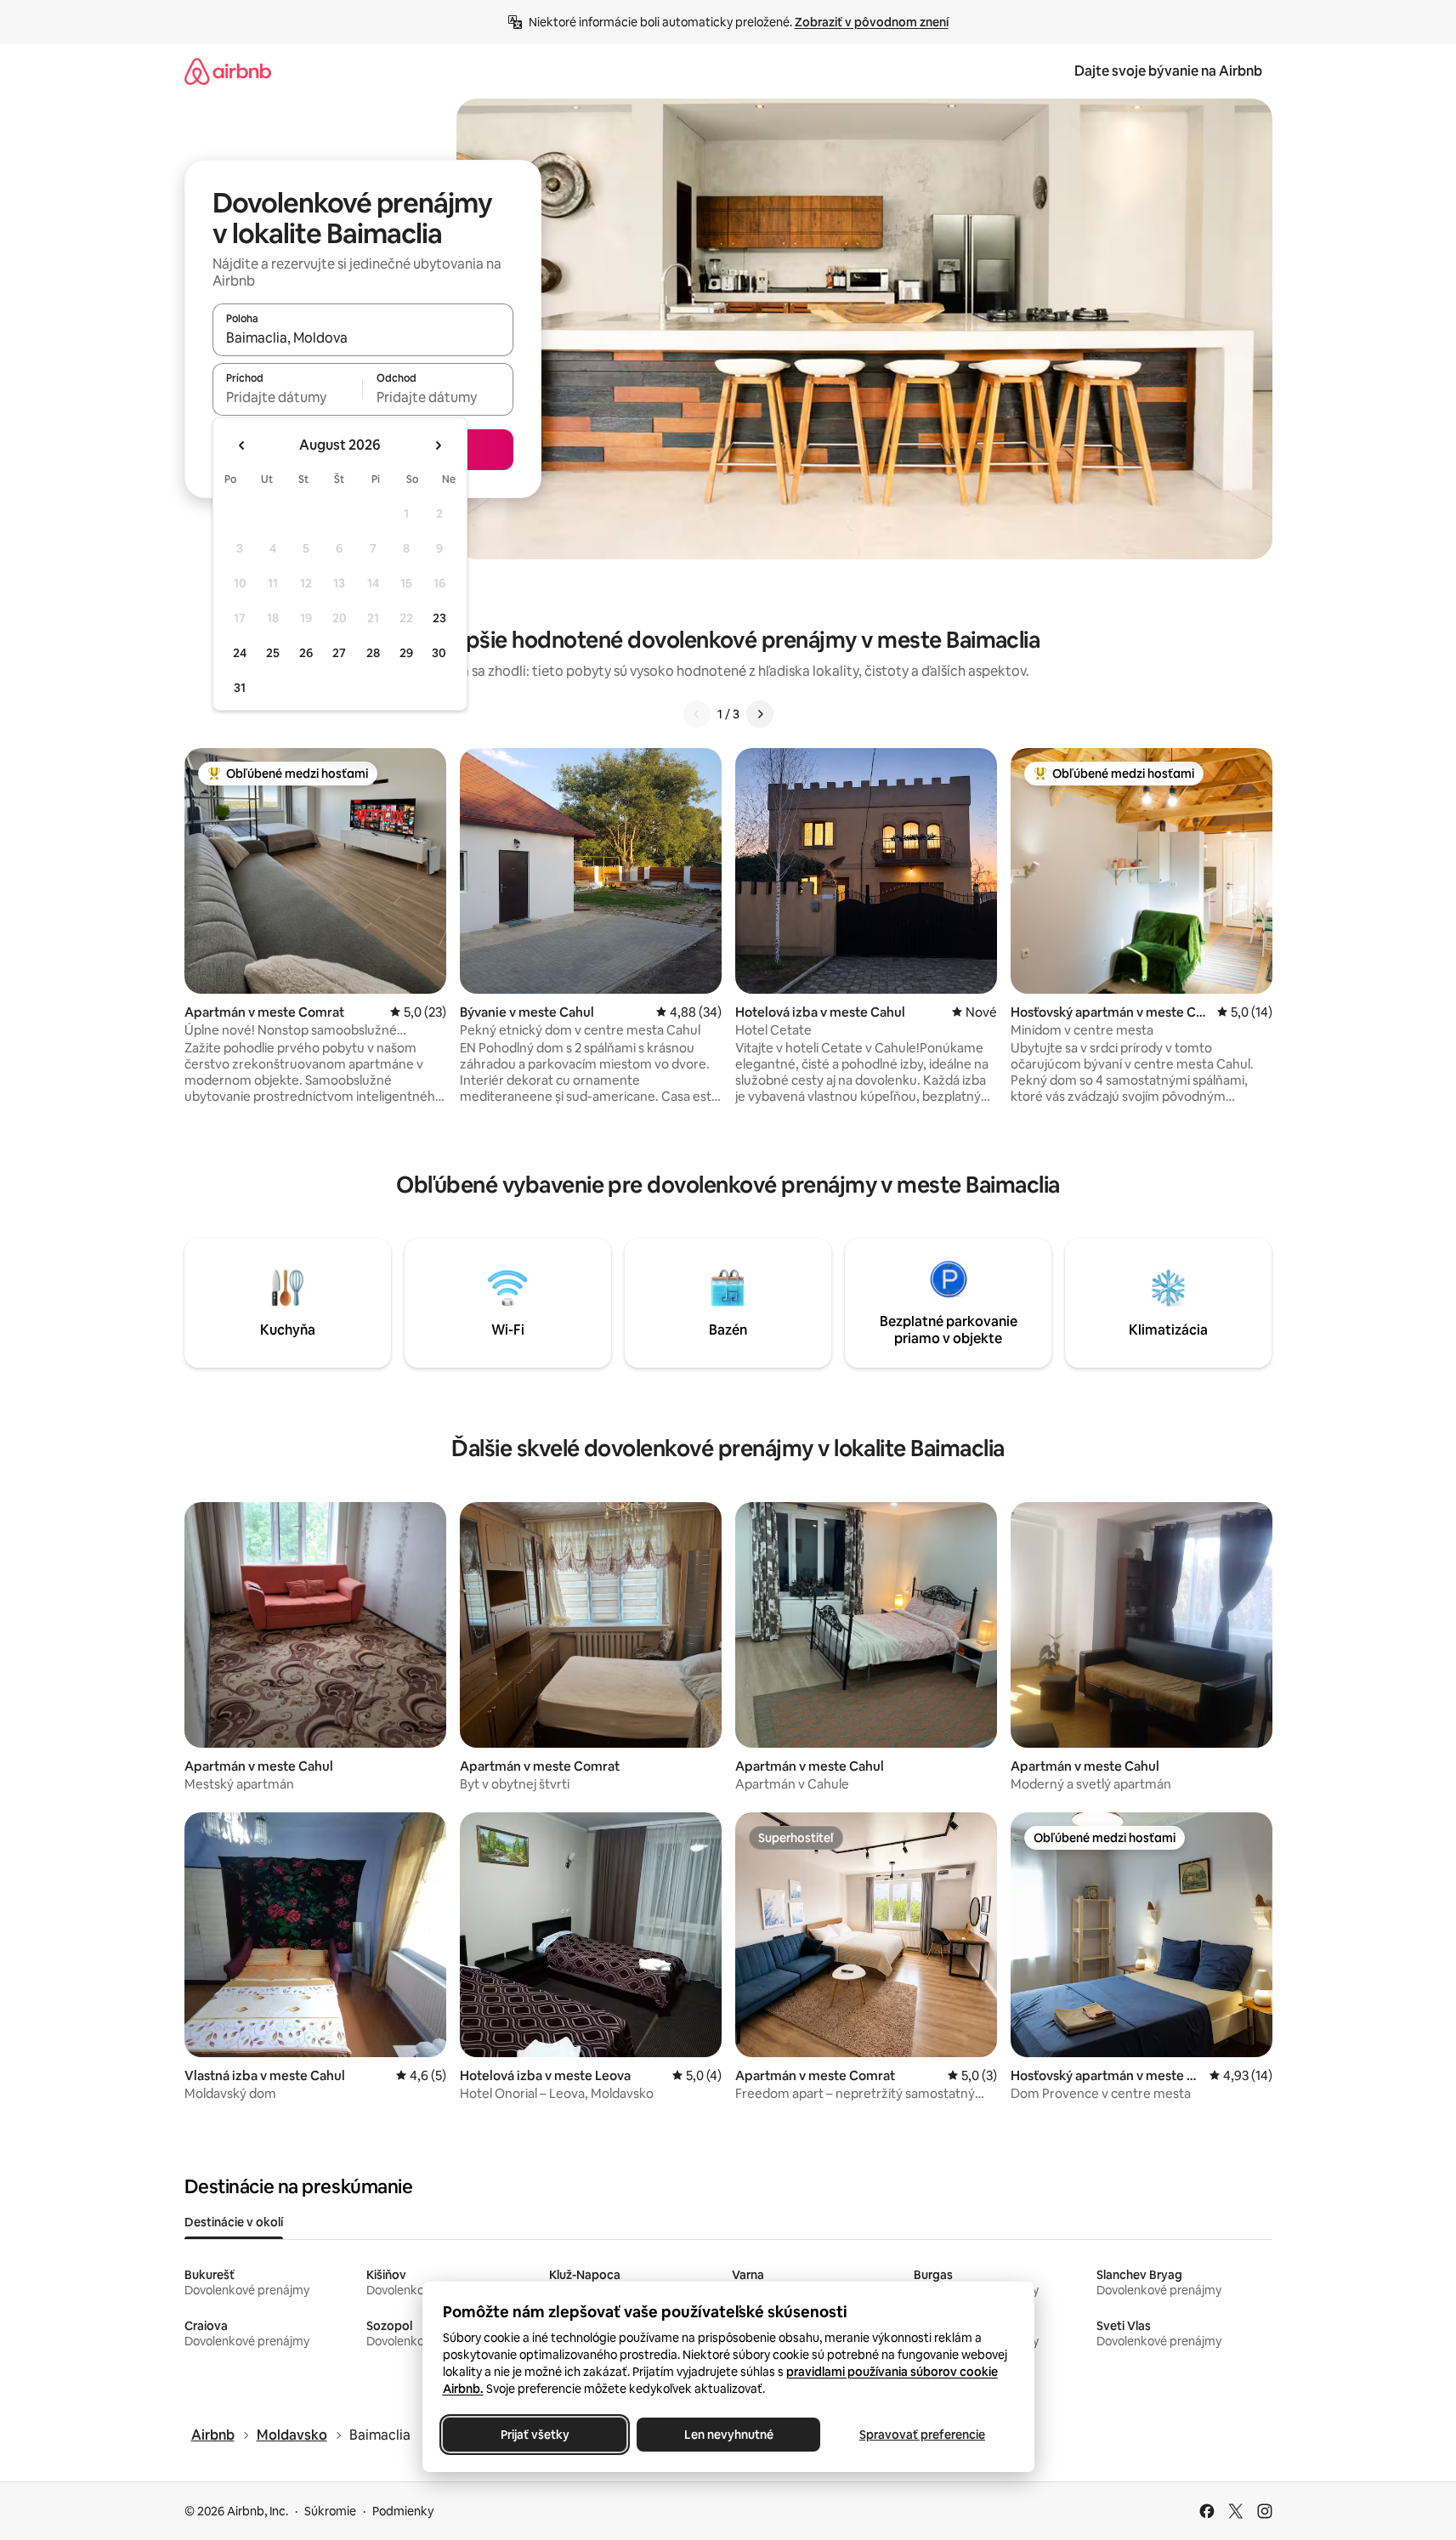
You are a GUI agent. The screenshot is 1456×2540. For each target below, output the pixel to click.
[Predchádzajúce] (697, 714)
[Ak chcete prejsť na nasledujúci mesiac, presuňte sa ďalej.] (438, 445)
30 (439, 653)
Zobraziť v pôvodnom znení (872, 22)
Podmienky (403, 2511)
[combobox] (363, 337)
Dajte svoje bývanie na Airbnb (1168, 71)
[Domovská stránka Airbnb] (228, 71)
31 (240, 688)
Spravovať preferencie (922, 2435)
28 (373, 653)
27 (339, 653)
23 (439, 618)
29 (406, 653)
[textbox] (288, 397)
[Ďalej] (760, 714)
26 (306, 653)
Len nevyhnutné (728, 2435)
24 (240, 653)
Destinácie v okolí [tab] (234, 2222)
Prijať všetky (534, 2435)
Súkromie (330, 2511)
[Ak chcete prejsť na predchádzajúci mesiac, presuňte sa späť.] (242, 445)
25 (273, 653)
